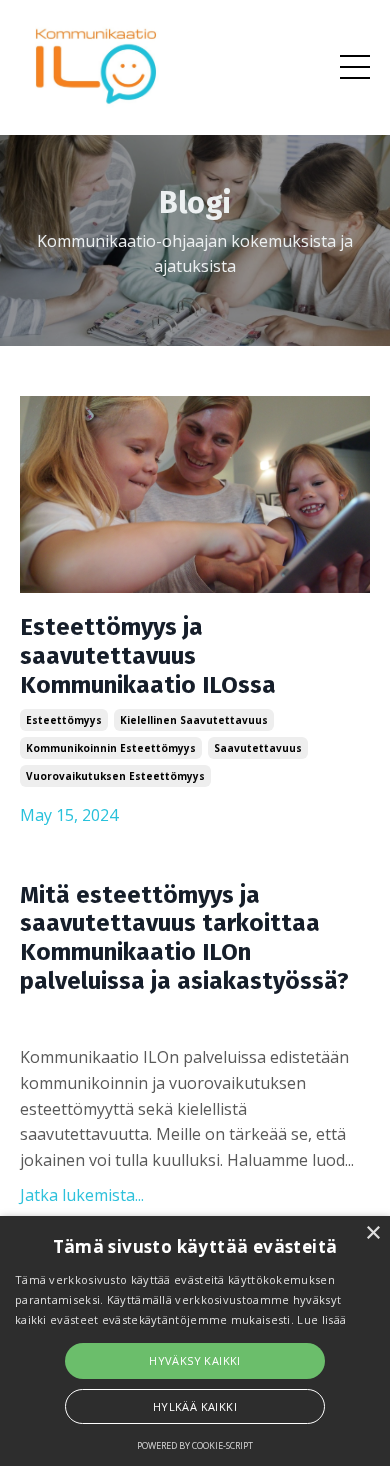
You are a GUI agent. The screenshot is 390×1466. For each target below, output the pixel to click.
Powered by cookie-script (195, 1445)
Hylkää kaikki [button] (195, 1406)
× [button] (372, 1233)
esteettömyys (64, 720)
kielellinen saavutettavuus (194, 720)
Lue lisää (321, 1319)
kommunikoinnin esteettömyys (111, 748)
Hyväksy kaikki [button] (195, 1360)
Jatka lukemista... (82, 1195)
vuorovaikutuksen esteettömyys (115, 776)
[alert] (195, 1341)
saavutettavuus (258, 748)
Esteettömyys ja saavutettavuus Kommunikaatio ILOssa (148, 656)
